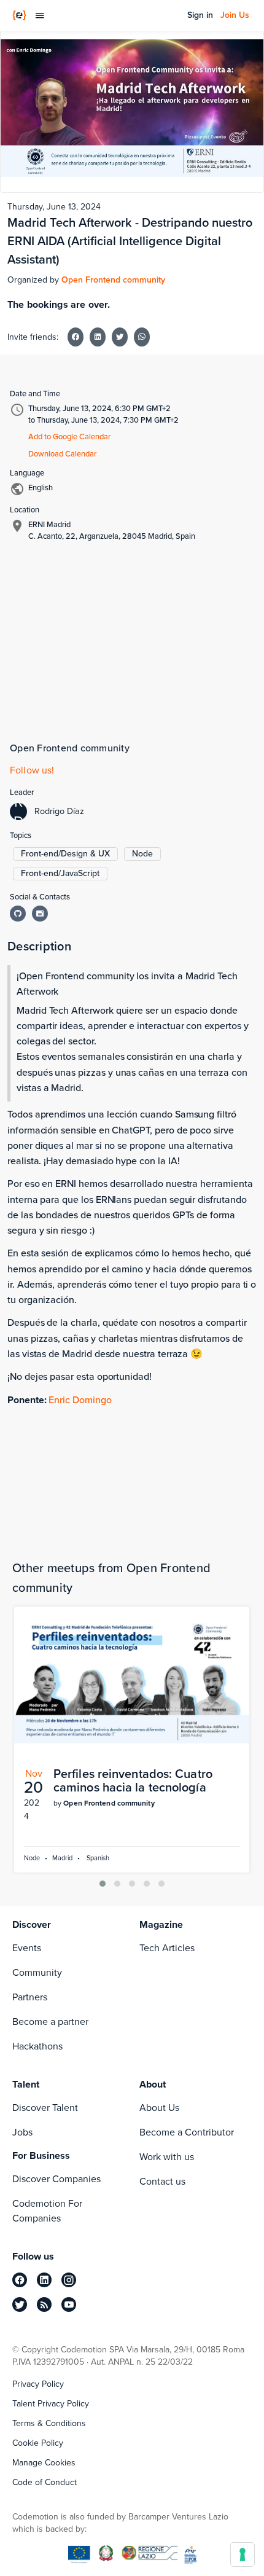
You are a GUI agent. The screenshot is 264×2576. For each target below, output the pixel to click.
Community (37, 1972)
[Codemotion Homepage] (19, 15)
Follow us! (32, 770)
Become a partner (50, 2022)
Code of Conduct (45, 2483)
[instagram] (69, 2280)
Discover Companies (56, 2179)
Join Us (235, 15)
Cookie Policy (38, 2443)
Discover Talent (45, 2108)
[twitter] (20, 2304)
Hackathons (37, 2046)
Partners (30, 1997)
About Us (159, 2108)
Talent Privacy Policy (51, 2404)
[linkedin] (44, 2280)
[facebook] (20, 2280)
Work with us (167, 2157)
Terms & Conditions (49, 2424)
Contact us (162, 2181)
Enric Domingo (80, 1400)
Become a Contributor (187, 2132)
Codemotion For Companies (47, 2211)
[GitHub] (18, 914)
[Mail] (40, 914)
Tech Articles (167, 1948)
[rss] (44, 2304)
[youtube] (69, 2304)
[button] (103, 1884)
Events (27, 1948)
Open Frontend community (113, 280)
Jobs (22, 2132)
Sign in (200, 15)
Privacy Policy (38, 2384)
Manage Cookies (44, 2463)
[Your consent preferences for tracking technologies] (243, 2554)
